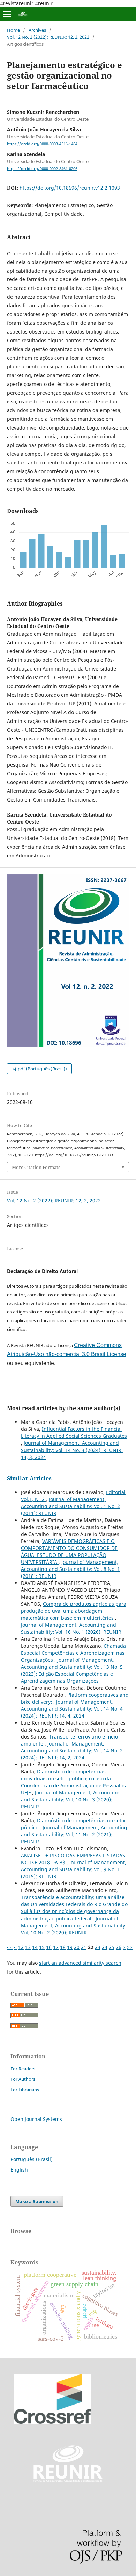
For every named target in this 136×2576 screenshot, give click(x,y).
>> (130, 1947)
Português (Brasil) (32, 2159)
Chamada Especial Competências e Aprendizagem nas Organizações (73, 1653)
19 (70, 1947)
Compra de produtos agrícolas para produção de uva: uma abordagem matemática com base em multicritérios (74, 1611)
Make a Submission (37, 2201)
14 (35, 1947)
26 (119, 1947)
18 (63, 1947)
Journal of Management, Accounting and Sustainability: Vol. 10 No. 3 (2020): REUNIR (70, 1799)
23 (98, 1947)
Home (13, 30)
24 (105, 1947)
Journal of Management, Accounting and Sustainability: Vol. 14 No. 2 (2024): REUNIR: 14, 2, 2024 (72, 1751)
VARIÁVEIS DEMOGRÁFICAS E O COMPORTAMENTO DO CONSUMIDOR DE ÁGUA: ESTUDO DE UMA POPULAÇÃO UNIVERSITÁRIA (69, 1552)
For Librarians (25, 2090)
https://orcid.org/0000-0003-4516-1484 (42, 144)
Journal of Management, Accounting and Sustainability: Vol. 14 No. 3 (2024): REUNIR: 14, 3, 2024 (72, 1450)
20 (77, 1947)
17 (56, 1947)
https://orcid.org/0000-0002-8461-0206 (42, 169)
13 (28, 1947)
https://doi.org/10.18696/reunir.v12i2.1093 (70, 188)
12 (21, 1947)
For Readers (23, 2069)
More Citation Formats (36, 1167)
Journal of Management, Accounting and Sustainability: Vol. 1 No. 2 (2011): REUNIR (70, 1506)
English (19, 2170)
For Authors (23, 2079)
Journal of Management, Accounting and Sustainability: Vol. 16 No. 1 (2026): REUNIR (71, 1628)
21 (84, 1947)
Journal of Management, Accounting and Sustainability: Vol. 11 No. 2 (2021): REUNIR (74, 1834)
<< (10, 1947)
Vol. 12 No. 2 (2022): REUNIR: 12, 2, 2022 (48, 37)
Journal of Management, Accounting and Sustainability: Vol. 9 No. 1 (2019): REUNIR (74, 1869)
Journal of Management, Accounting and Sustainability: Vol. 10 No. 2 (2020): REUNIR (74, 1926)
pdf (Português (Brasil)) (42, 1069)
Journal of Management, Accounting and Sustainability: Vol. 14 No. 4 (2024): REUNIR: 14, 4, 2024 (72, 1709)
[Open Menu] (7, 14)
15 (42, 1947)
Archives (37, 30)
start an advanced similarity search (80, 1963)
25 (112, 1947)
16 (49, 1947)
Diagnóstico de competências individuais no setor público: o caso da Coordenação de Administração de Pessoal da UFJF (74, 1782)
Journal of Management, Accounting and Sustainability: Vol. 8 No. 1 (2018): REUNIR (70, 1569)
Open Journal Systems (36, 2119)
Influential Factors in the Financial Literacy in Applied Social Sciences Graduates (74, 1432)
